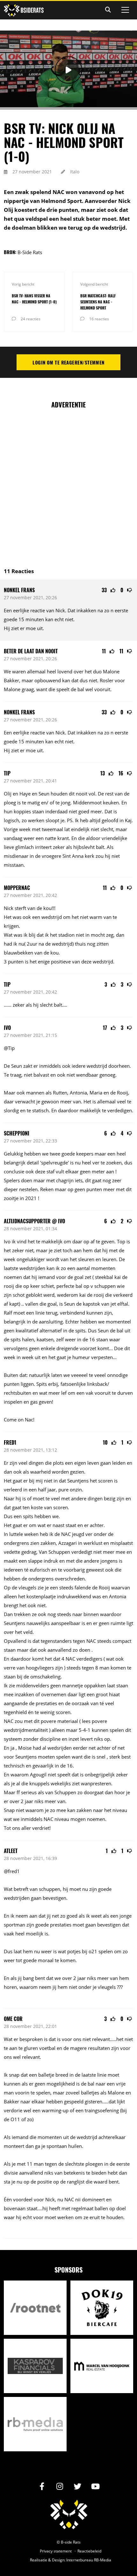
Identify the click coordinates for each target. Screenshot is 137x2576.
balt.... (61, 1005)
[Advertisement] (68, 484)
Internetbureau (80, 2560)
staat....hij (37, 2208)
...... (8, 1005)
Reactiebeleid (89, 2551)
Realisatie (39, 2560)
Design (58, 2560)
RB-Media (103, 2560)
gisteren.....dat (100, 2101)
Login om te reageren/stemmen (68, 362)
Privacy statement (56, 2551)
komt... (105, 1348)
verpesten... (104, 1357)
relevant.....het (108, 2039)
